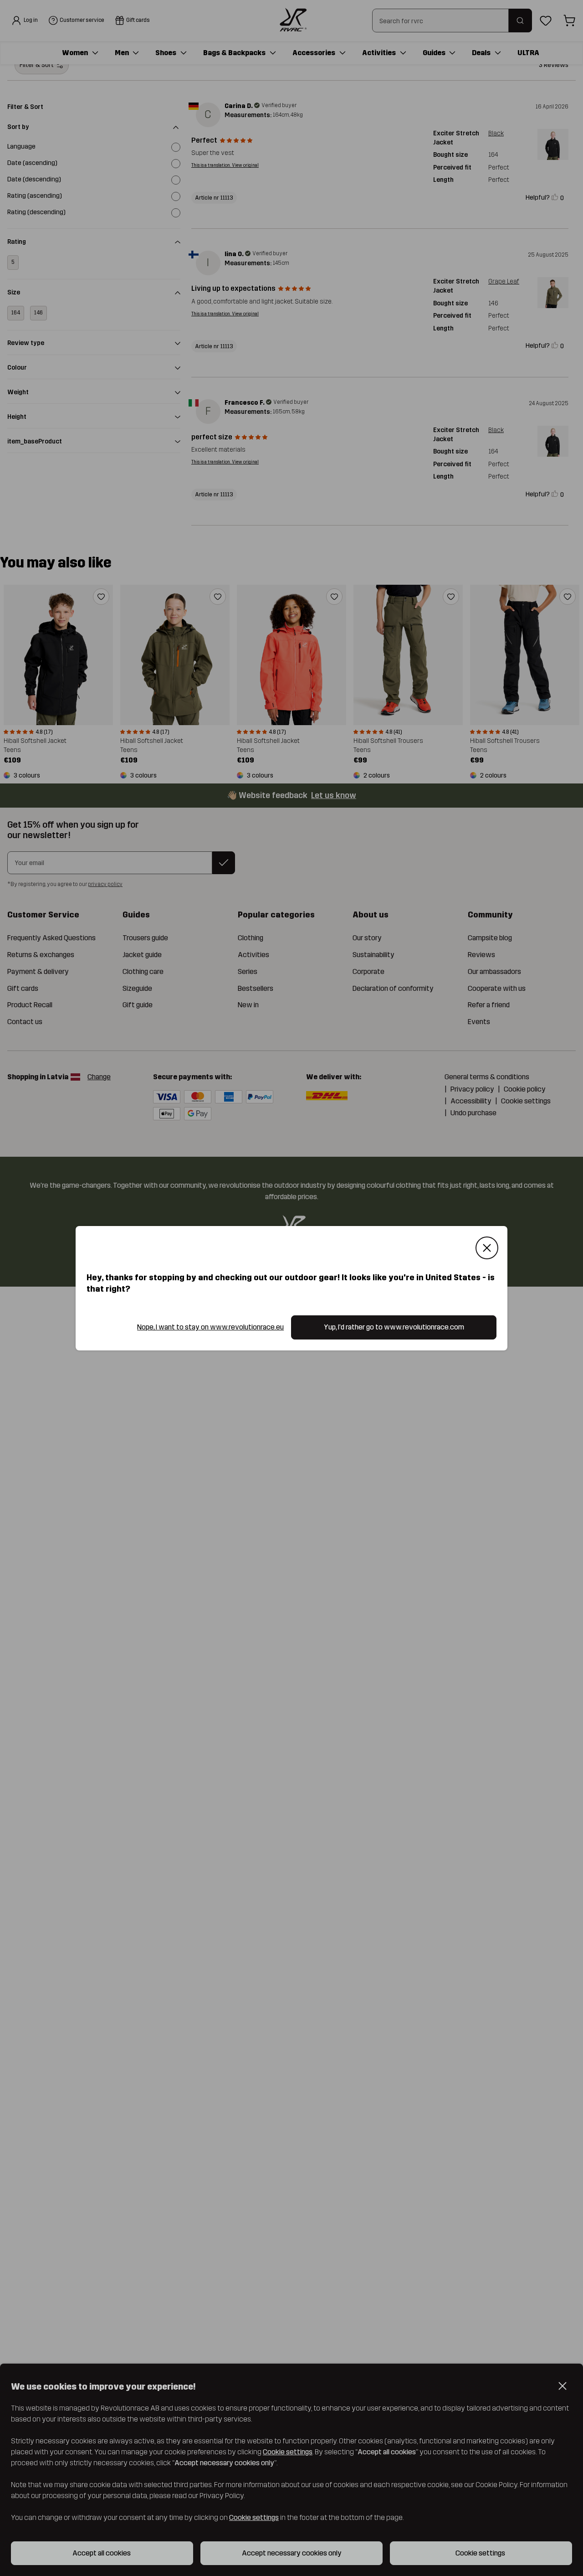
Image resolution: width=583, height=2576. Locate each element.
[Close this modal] (487, 1248)
